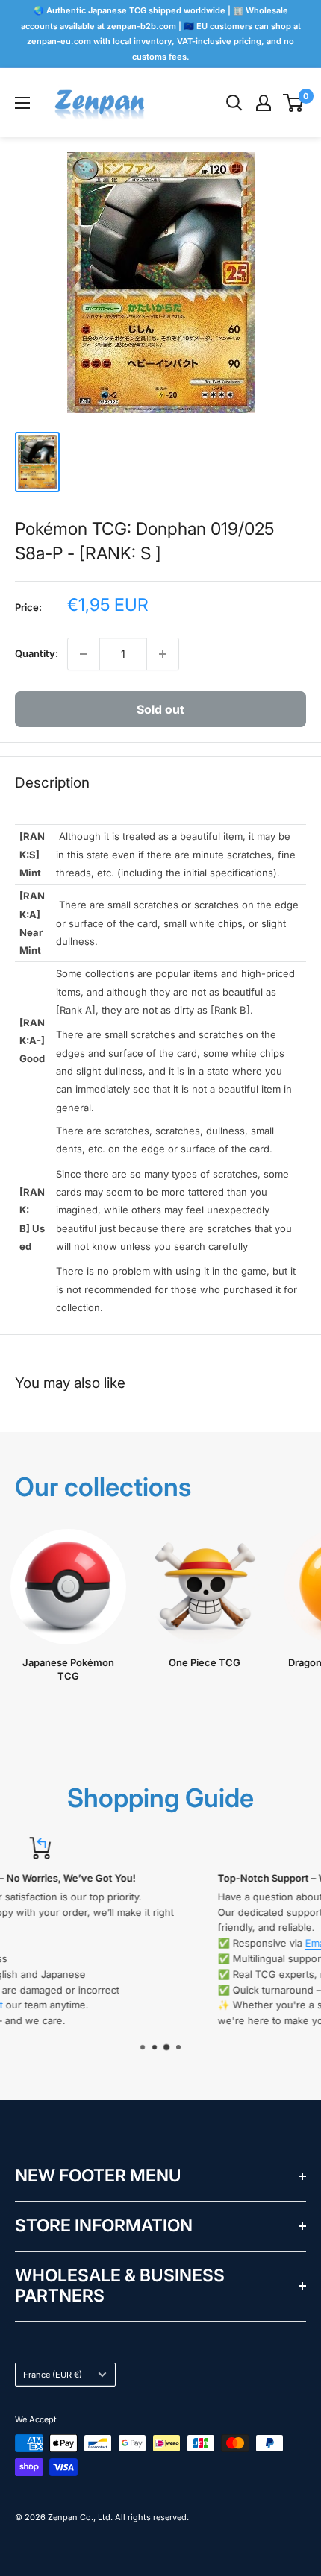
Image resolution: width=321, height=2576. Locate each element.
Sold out (160, 709)
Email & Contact (148, 1943)
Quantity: (37, 653)
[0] (294, 103)
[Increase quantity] (163, 654)
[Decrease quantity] (84, 654)
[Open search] (234, 103)
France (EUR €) (53, 2375)
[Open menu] (22, 103)
